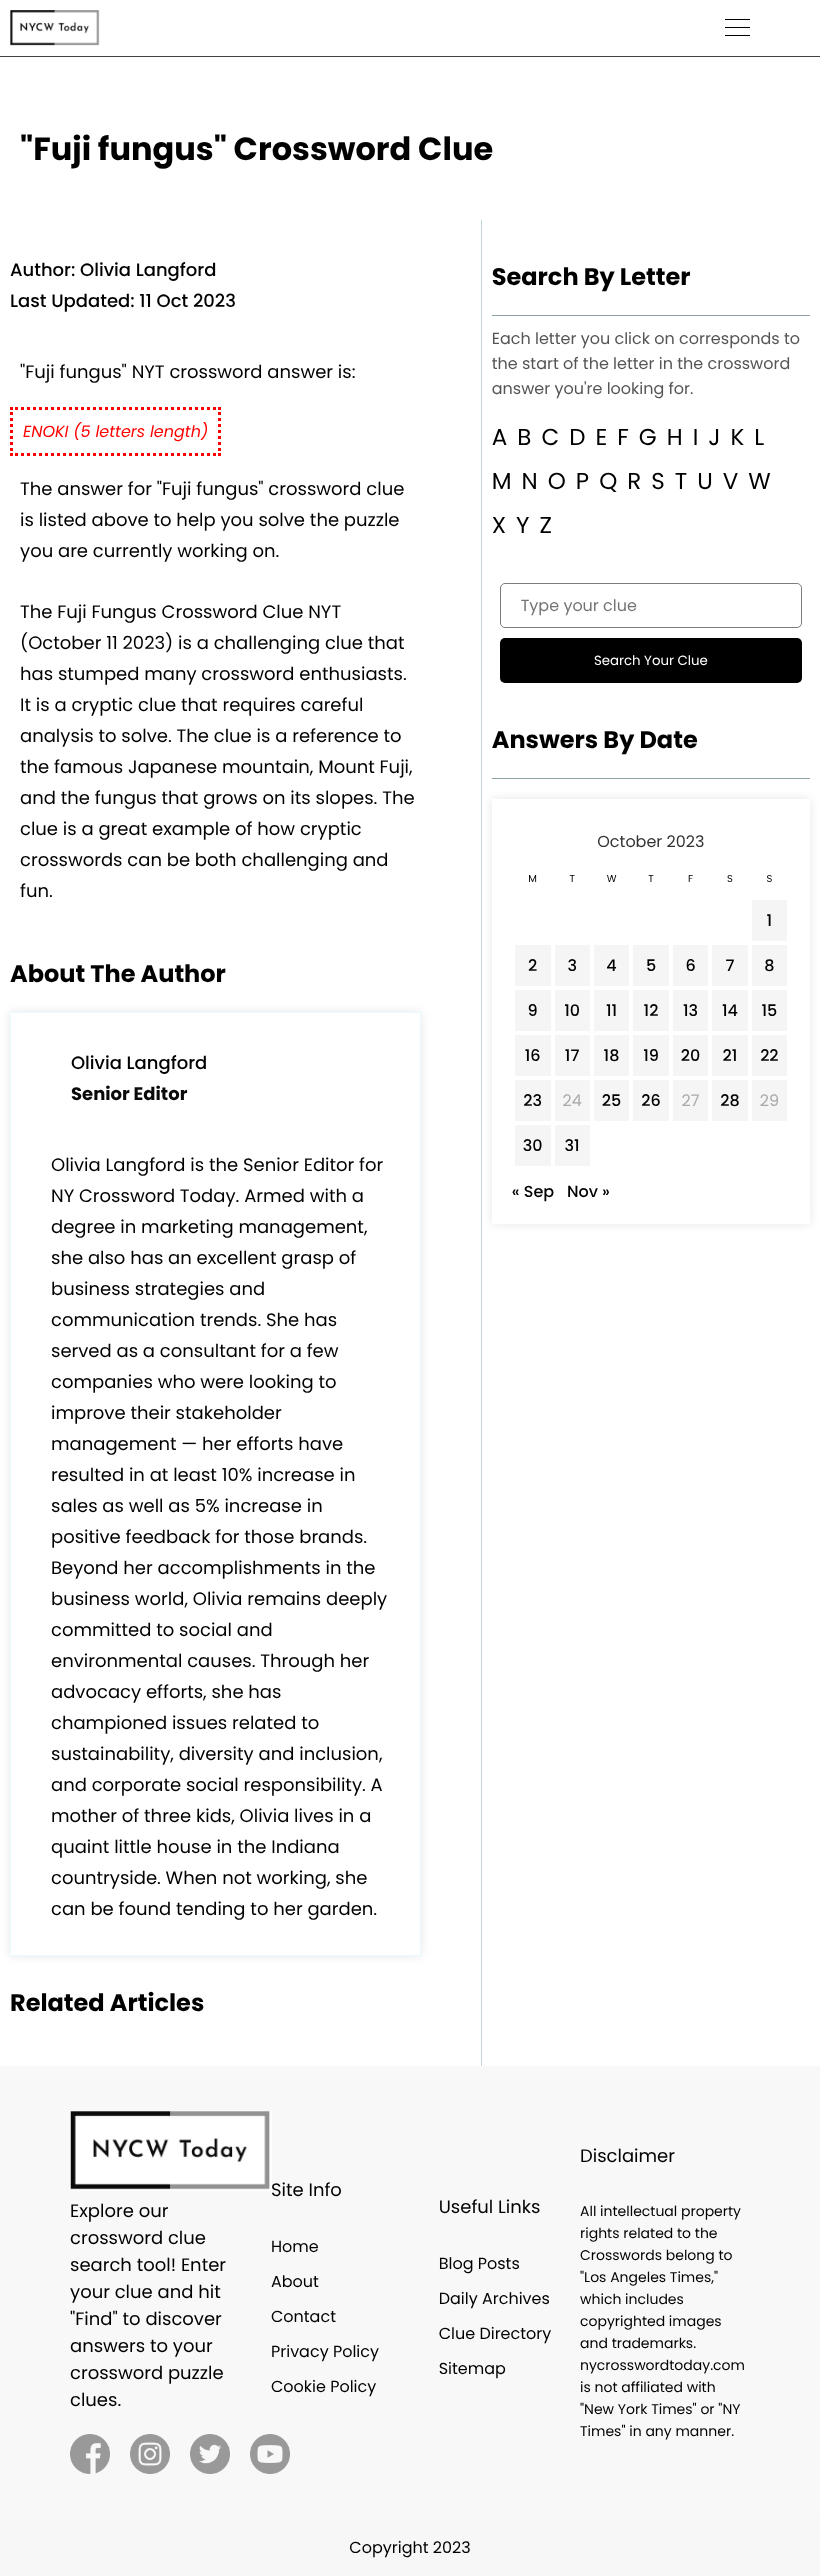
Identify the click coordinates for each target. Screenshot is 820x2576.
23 (532, 1100)
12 (651, 1010)
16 (533, 1055)
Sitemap (472, 2368)
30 (533, 1145)
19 (651, 1055)
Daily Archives (494, 2298)
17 (572, 1055)
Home (295, 2246)
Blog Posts (479, 2263)
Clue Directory (495, 2333)
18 (612, 1055)
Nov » (588, 1191)
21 (730, 1055)
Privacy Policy (325, 2351)
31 (572, 1145)
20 (691, 1055)
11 (611, 1010)
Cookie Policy (323, 2386)
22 (769, 1055)
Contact (303, 2316)
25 (611, 1100)
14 (730, 1010)
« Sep (533, 1191)
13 (690, 1010)
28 (729, 1100)
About (295, 2281)
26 (651, 1100)
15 (769, 1010)
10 (572, 1010)
